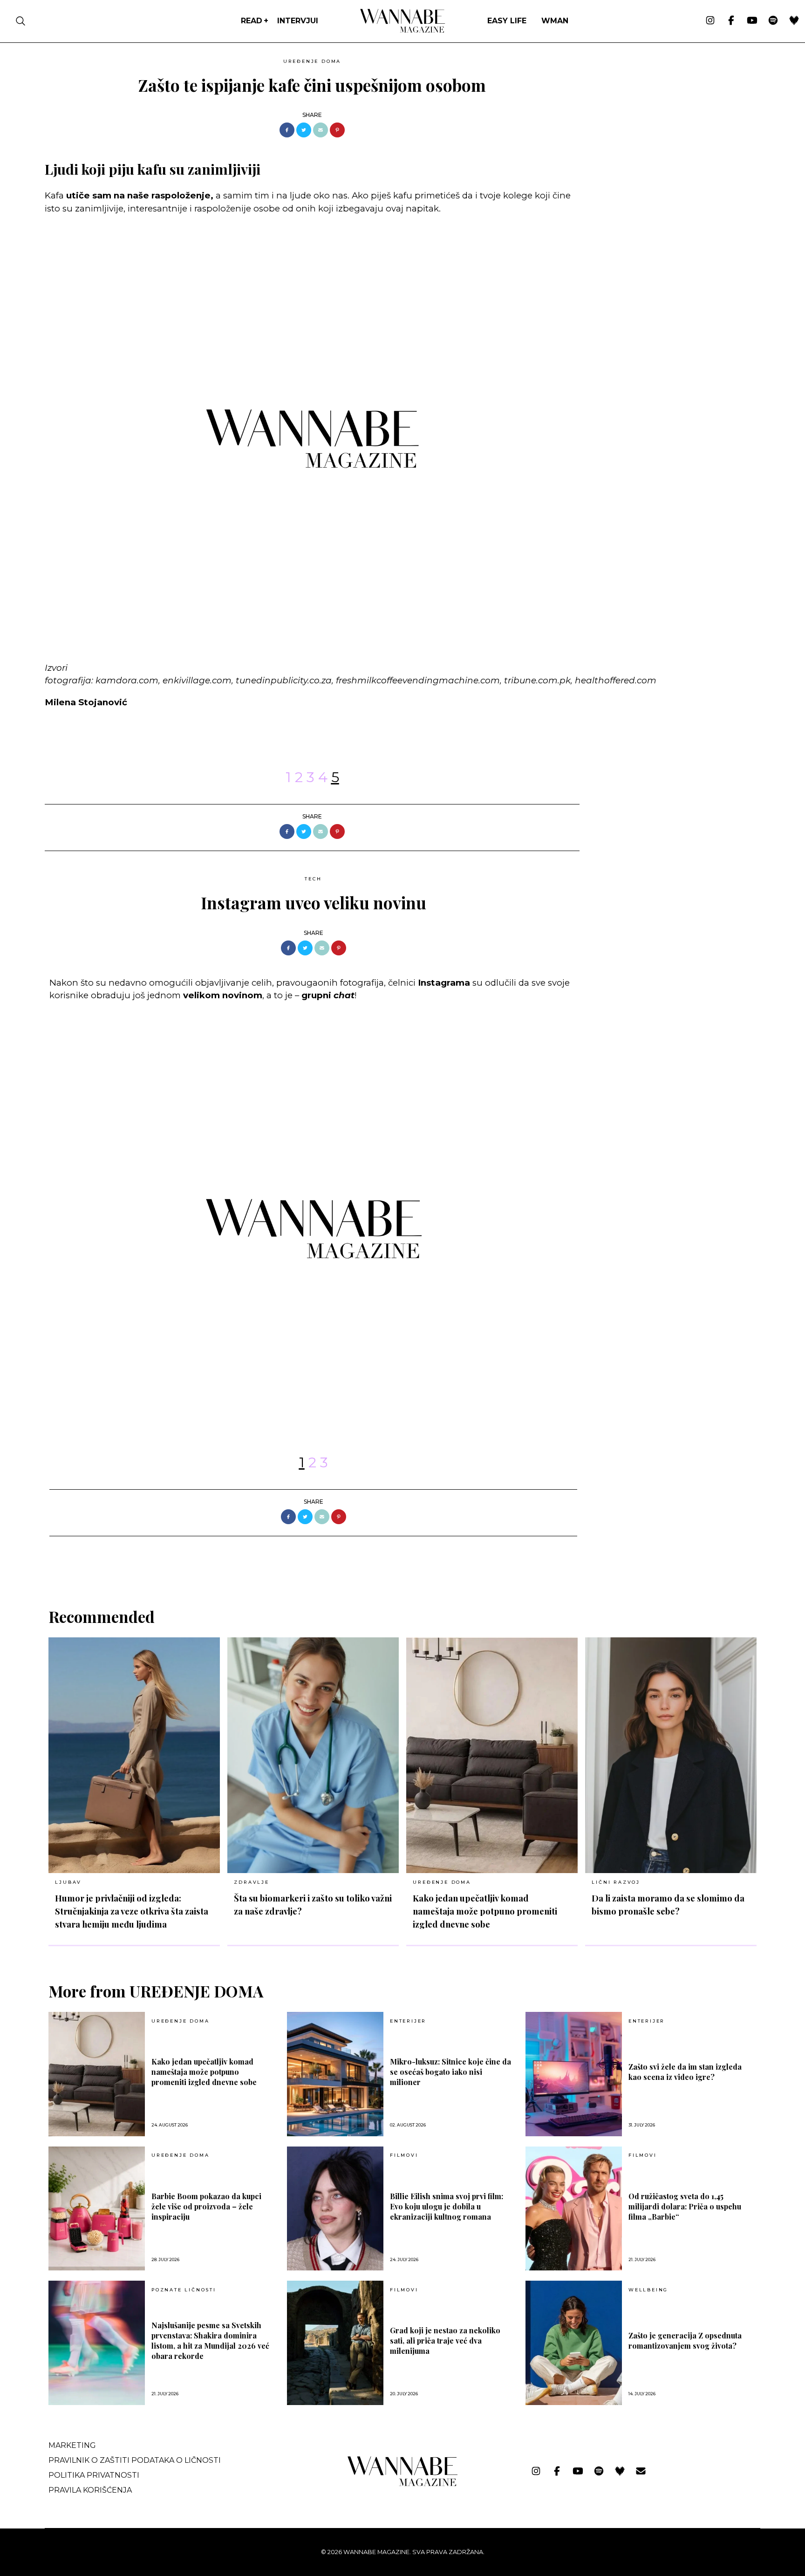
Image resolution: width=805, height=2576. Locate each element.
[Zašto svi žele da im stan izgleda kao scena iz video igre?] (574, 2074)
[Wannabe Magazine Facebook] (731, 21)
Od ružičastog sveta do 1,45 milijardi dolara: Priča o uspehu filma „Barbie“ (685, 2206)
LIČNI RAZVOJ (616, 1882)
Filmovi (404, 2155)
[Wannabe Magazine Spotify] (773, 21)
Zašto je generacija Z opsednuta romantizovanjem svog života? (685, 2341)
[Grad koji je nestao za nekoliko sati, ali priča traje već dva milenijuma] (335, 2343)
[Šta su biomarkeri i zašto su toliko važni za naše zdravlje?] (313, 1755)
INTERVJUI (298, 21)
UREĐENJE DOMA (312, 61)
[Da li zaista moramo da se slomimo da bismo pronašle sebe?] (671, 1755)
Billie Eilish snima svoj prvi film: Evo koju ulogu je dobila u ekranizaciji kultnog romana (447, 2206)
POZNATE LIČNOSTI (184, 2290)
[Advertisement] (657, 120)
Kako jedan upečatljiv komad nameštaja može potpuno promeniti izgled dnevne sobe (485, 1911)
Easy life (507, 21)
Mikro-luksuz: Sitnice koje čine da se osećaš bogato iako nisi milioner (450, 2072)
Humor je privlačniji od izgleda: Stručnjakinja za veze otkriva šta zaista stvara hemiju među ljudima (132, 1911)
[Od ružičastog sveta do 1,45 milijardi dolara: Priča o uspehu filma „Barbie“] (574, 2209)
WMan (555, 21)
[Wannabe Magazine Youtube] (752, 21)
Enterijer (408, 2021)
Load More (402, 1560)
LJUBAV (68, 1882)
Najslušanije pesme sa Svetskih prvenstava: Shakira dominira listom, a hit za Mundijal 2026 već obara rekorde (210, 2341)
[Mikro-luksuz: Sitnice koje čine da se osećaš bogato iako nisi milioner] (335, 2074)
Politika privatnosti (94, 2475)
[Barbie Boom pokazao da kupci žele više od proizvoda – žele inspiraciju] (97, 2209)
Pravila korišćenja (90, 2490)
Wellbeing (648, 2290)
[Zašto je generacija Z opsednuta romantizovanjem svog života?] (574, 2343)
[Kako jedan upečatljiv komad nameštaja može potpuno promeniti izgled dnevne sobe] (492, 1755)
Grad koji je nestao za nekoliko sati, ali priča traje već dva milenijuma (445, 2341)
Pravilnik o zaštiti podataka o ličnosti (135, 2460)
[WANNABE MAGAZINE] (403, 2484)
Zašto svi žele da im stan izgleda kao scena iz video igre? (685, 2072)
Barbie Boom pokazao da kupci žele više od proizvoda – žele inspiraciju (206, 2206)
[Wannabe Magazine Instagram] (710, 21)
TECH (313, 879)
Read (252, 21)
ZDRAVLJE (251, 1882)
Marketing (72, 2445)
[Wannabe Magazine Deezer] (794, 21)
